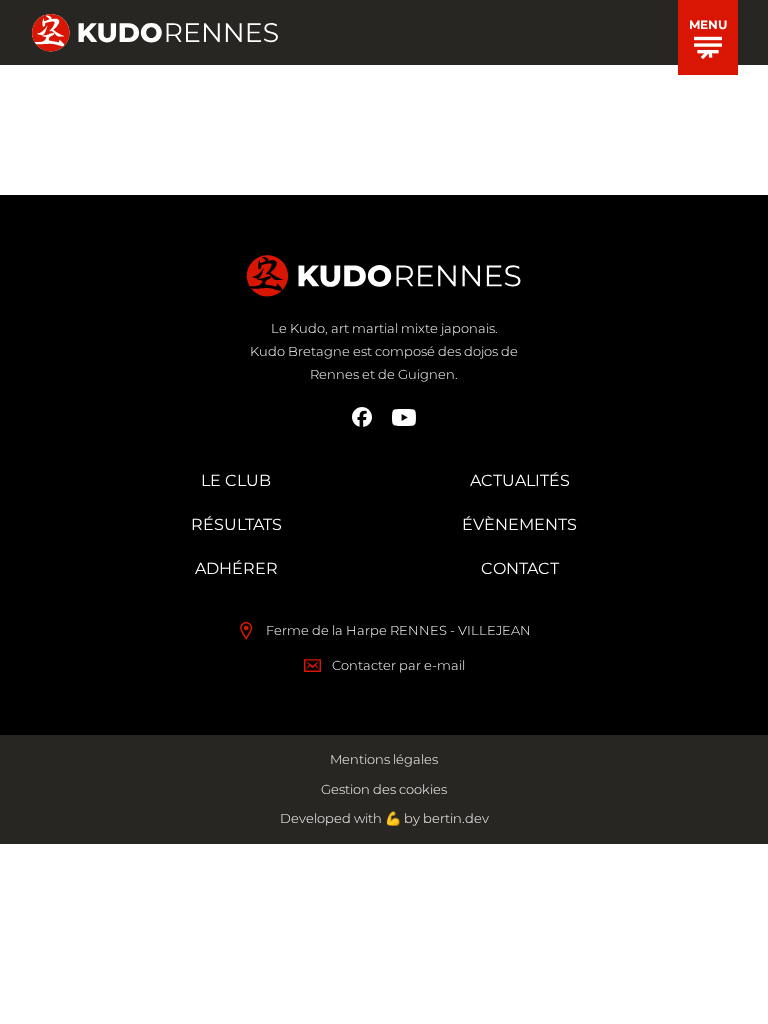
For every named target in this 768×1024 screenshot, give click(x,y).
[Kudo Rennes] (155, 33)
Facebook (362, 417)
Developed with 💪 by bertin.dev (384, 818)
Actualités (520, 480)
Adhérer (236, 568)
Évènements (519, 524)
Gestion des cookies (384, 789)
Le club (236, 480)
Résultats (236, 524)
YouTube (404, 417)
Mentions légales (384, 759)
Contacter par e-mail (398, 665)
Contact (520, 568)
